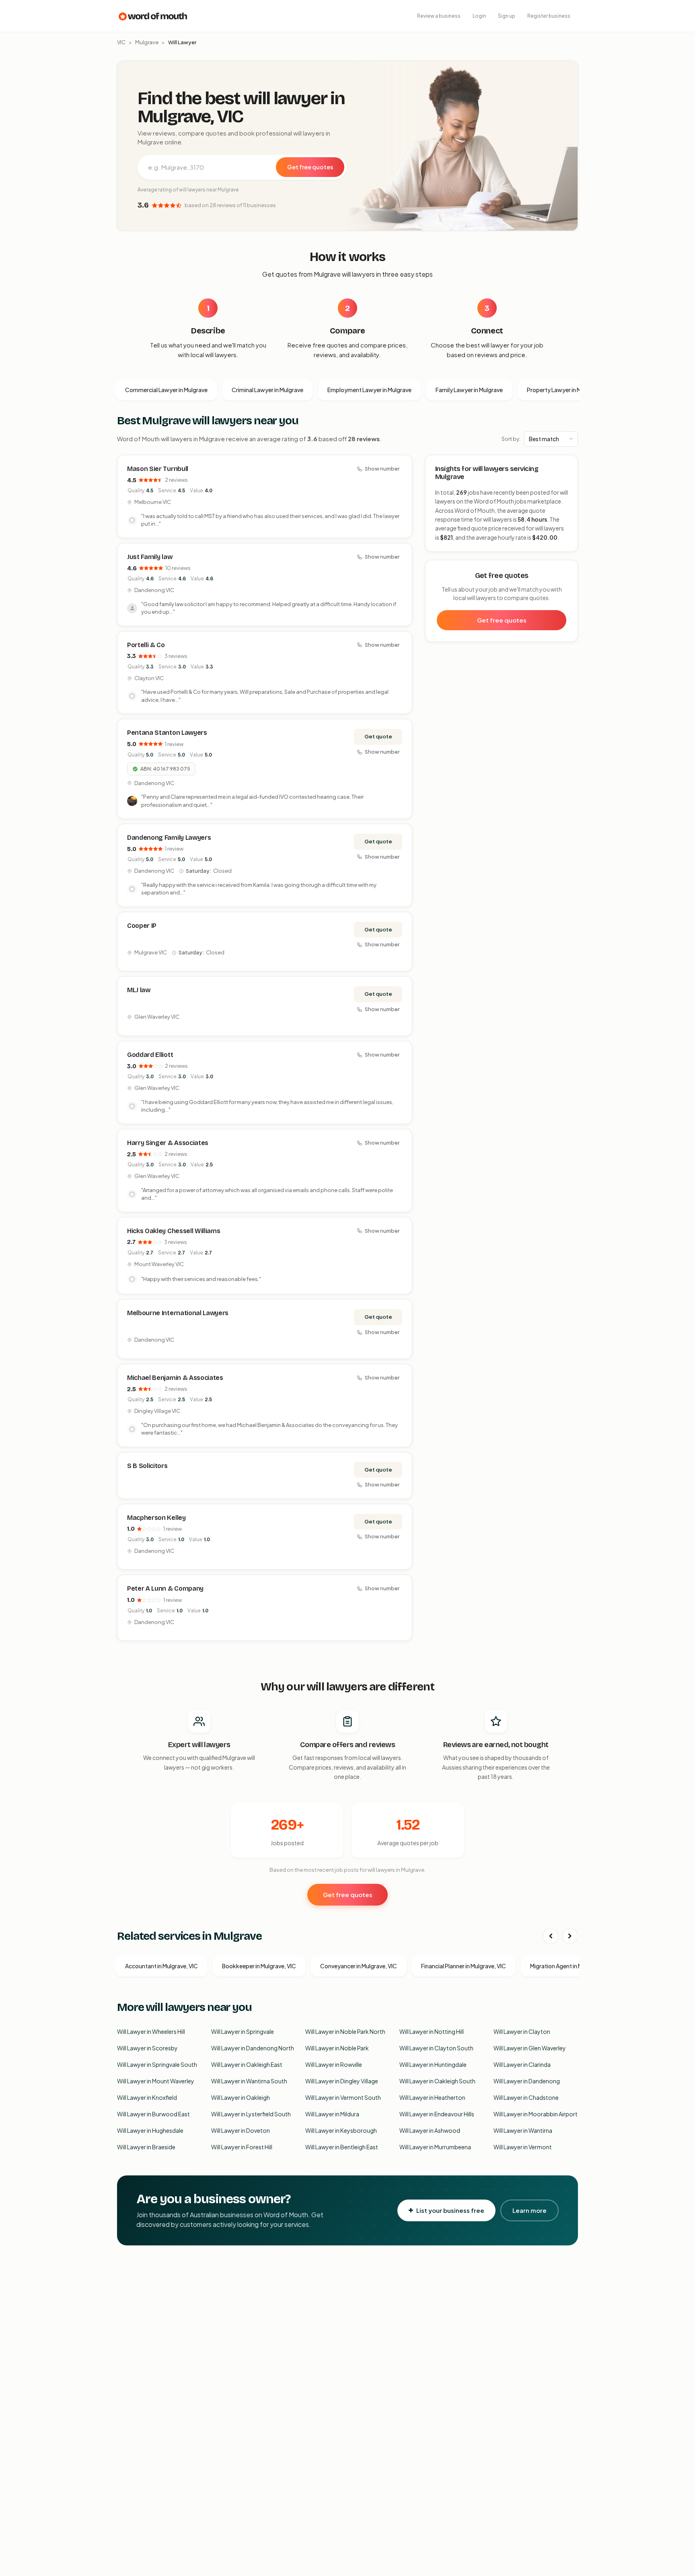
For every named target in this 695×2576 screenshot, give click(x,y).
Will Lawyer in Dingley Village (342, 2081)
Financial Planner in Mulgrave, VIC (464, 1966)
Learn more (529, 2210)
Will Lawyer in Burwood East (153, 2114)
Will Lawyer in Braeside (146, 2147)
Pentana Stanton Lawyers (167, 733)
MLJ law (139, 990)
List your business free (450, 2210)
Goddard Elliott (150, 1055)
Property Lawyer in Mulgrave (564, 390)
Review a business (439, 16)
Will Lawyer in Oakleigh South (437, 2081)
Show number (382, 469)
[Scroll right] (570, 1936)
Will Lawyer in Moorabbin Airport (536, 2114)
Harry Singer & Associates (168, 1143)
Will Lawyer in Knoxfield (147, 2097)
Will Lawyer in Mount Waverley (156, 2081)
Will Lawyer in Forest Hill (242, 2147)
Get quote (378, 736)
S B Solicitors (147, 1466)
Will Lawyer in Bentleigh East (342, 2147)
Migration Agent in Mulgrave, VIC (572, 1966)
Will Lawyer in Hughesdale (150, 2130)
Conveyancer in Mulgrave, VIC (359, 1966)
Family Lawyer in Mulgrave (469, 390)
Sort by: (511, 439)
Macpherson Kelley (156, 1518)
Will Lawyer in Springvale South (157, 2064)
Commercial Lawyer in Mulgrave (166, 390)
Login (479, 16)
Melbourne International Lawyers (178, 1313)
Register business (549, 16)
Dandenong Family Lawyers (169, 838)
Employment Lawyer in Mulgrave (369, 390)
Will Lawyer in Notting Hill (432, 2031)
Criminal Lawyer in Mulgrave (267, 390)
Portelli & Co (146, 645)
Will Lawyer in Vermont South (343, 2097)
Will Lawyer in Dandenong (527, 2081)
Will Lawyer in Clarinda (522, 2064)
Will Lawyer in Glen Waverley (530, 2048)
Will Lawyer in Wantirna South (249, 2081)
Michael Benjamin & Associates (175, 1378)
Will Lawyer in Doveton (241, 2130)
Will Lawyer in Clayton (522, 2031)
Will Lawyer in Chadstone (526, 2097)
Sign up (507, 16)
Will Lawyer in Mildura (332, 2114)
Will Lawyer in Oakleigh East (247, 2064)
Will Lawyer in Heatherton (432, 2097)
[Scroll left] (551, 1936)
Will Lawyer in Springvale (243, 2031)
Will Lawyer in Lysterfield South (251, 2114)
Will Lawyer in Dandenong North (253, 2048)
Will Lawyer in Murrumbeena (435, 2147)
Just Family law (150, 557)
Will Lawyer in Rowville (334, 2064)
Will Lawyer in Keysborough (341, 2130)
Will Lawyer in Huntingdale (433, 2064)
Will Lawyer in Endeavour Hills (437, 2114)
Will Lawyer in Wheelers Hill (151, 2031)
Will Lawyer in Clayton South (436, 2048)
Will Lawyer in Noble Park (337, 2048)
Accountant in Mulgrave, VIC (161, 1966)
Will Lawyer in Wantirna (523, 2130)
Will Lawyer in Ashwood (430, 2130)
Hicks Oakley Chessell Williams (174, 1231)
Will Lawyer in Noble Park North (345, 2031)
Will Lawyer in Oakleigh (241, 2097)
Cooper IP (142, 926)
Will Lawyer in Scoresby (147, 2048)
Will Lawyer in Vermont (523, 2147)
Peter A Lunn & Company (165, 1588)
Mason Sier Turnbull (158, 469)
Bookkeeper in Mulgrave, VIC (259, 1966)
